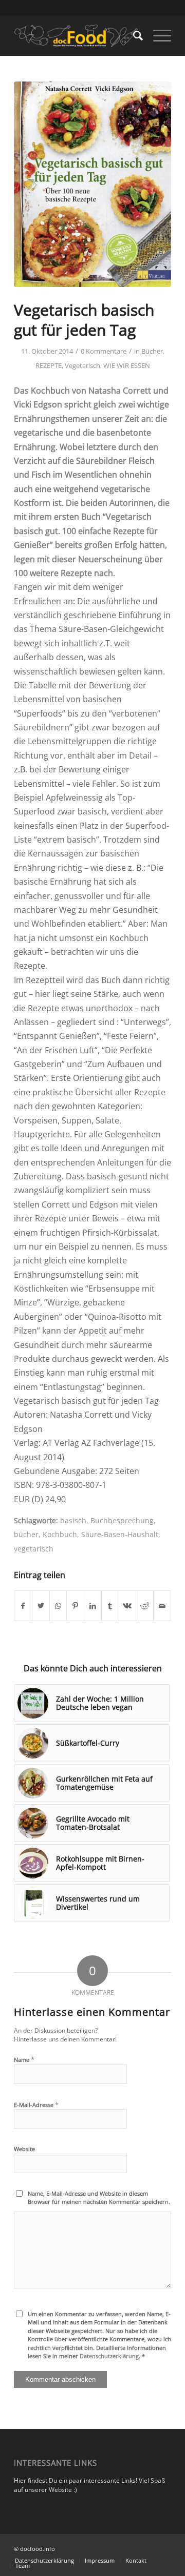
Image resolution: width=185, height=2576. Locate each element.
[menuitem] (133, 35)
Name (24, 2059)
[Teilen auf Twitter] (41, 1606)
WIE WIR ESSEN (127, 365)
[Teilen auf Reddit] (145, 1606)
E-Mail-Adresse (36, 2104)
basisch (73, 1520)
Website (24, 2149)
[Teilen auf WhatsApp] (58, 1606)
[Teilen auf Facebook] (23, 1606)
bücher (26, 1534)
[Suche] (133, 35)
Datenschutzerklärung (109, 2356)
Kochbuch (60, 1534)
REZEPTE (49, 365)
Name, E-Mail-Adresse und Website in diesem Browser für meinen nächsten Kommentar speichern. (99, 2198)
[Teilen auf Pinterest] (75, 1606)
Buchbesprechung (122, 1520)
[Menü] (157, 35)
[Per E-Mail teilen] (162, 1606)
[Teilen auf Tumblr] (110, 1606)
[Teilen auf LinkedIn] (93, 1606)
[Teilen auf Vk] (128, 1606)
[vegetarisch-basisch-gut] (92, 184)
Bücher (152, 351)
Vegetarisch (82, 365)
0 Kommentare (104, 351)
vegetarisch (34, 1549)
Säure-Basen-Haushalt (120, 1534)
